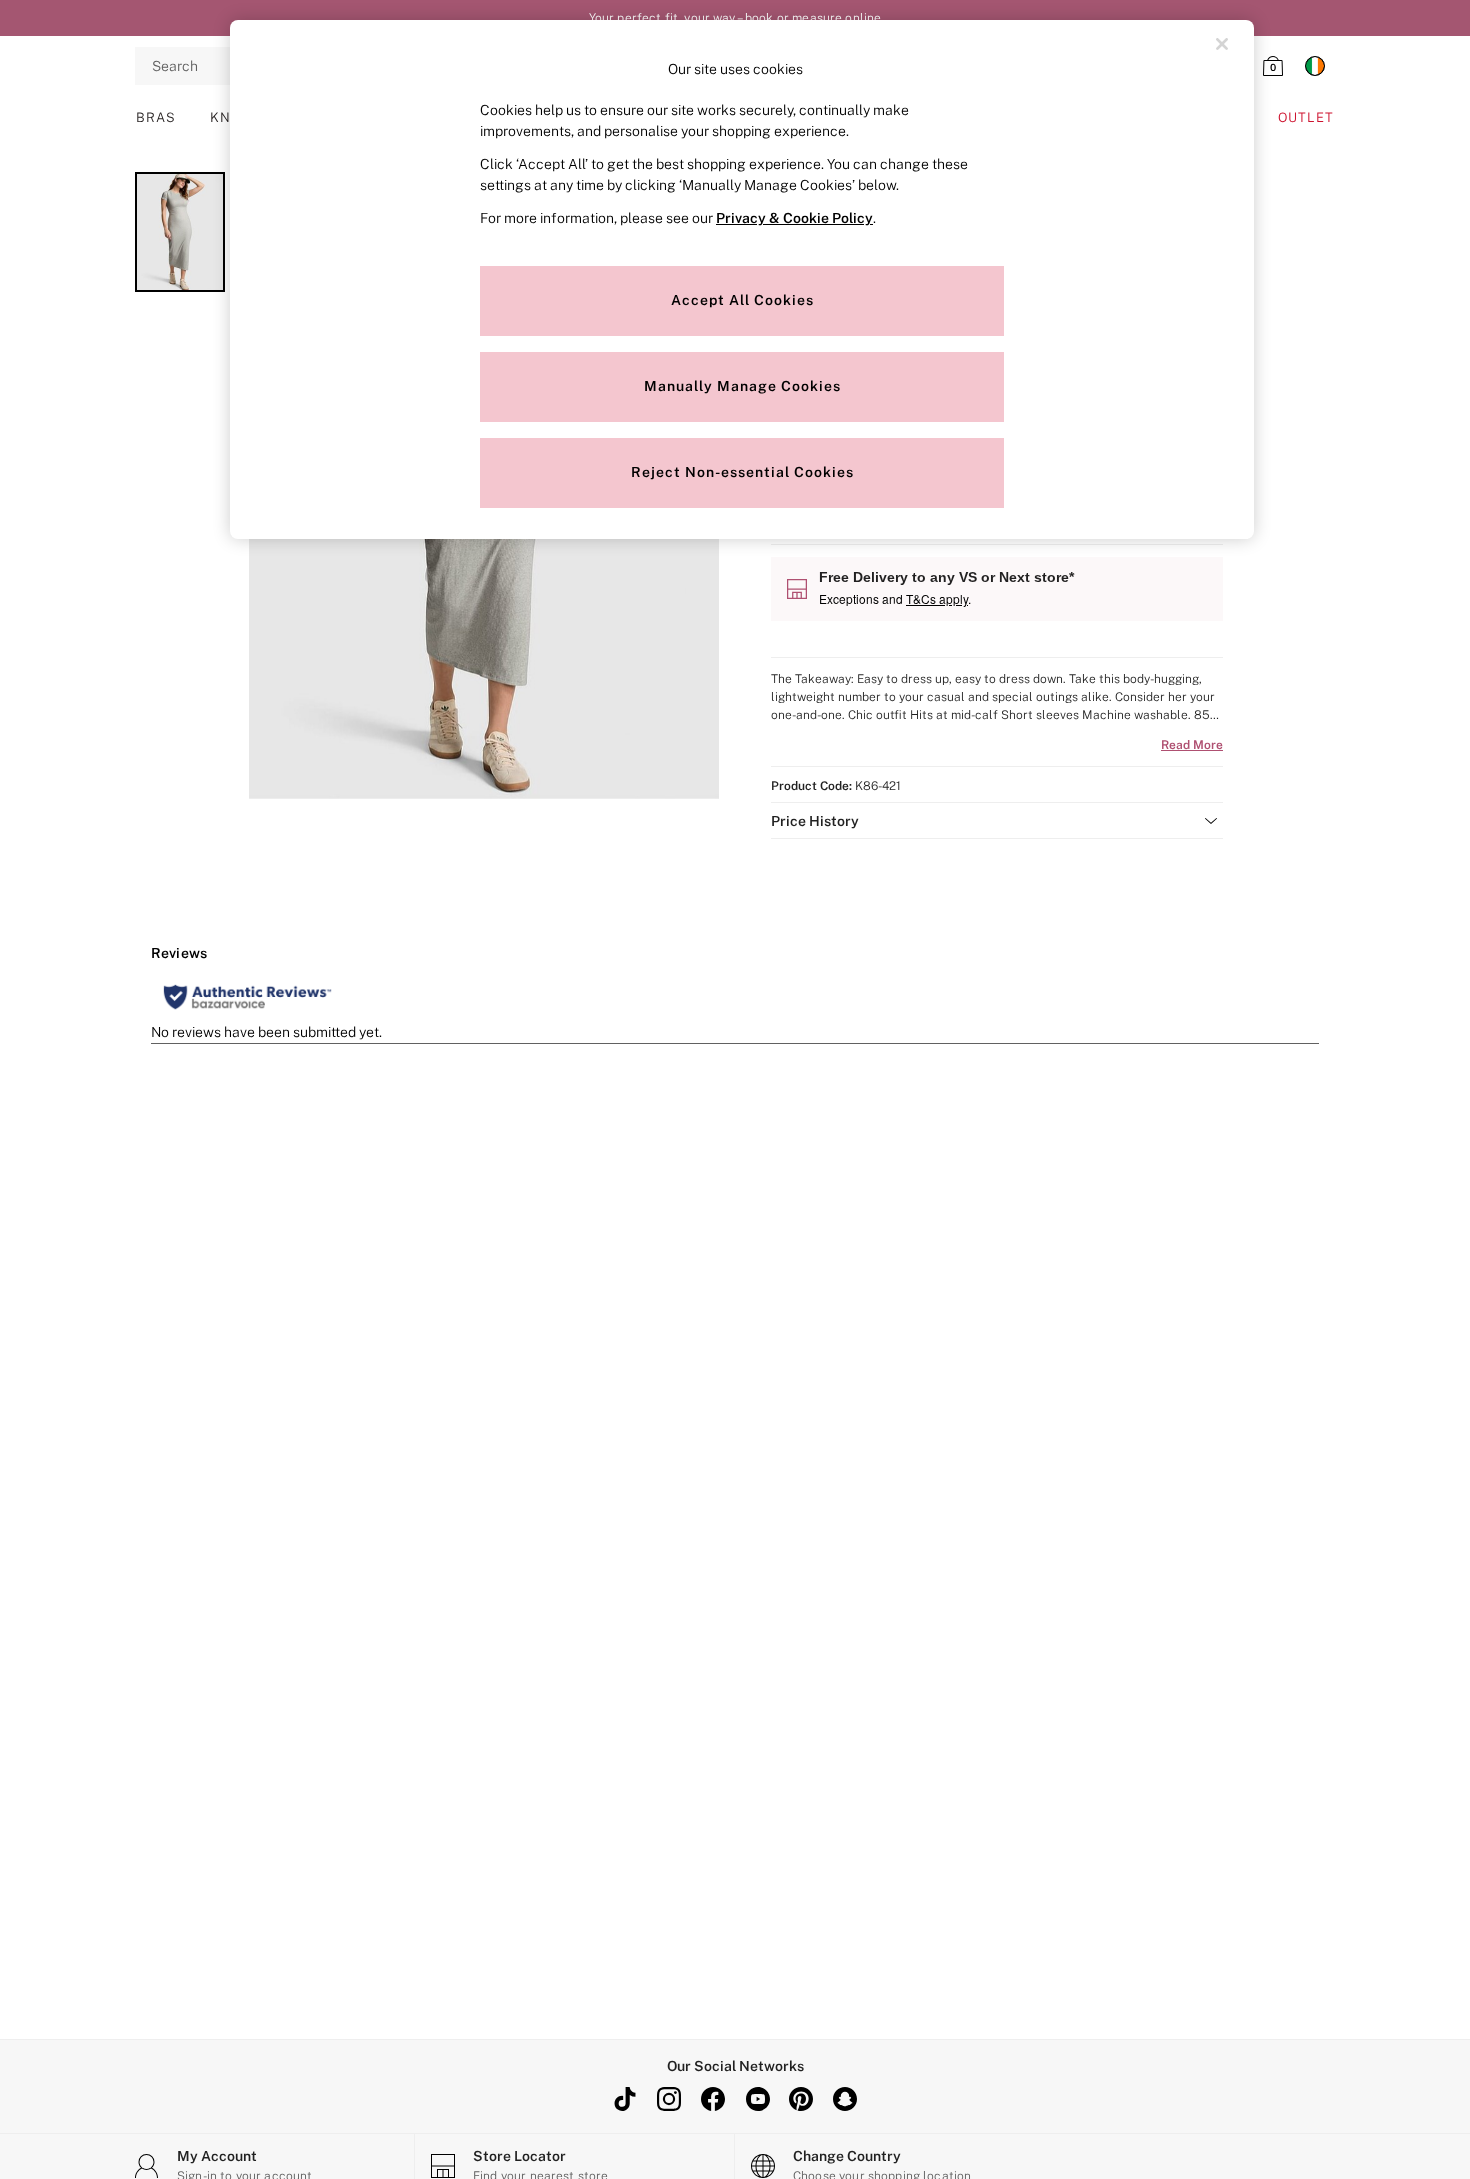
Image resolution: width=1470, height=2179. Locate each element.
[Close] (1222, 44)
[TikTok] (625, 2099)
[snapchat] (845, 2099)
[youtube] (757, 2099)
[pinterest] (801, 2099)
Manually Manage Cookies (742, 386)
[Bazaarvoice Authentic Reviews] (247, 997)
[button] (997, 821)
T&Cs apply (937, 598)
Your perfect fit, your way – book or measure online (735, 18)
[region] (742, 279)
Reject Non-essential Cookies (742, 472)
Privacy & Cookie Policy (794, 218)
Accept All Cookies (742, 300)
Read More (1192, 745)
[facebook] (713, 2099)
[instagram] (669, 2099)
